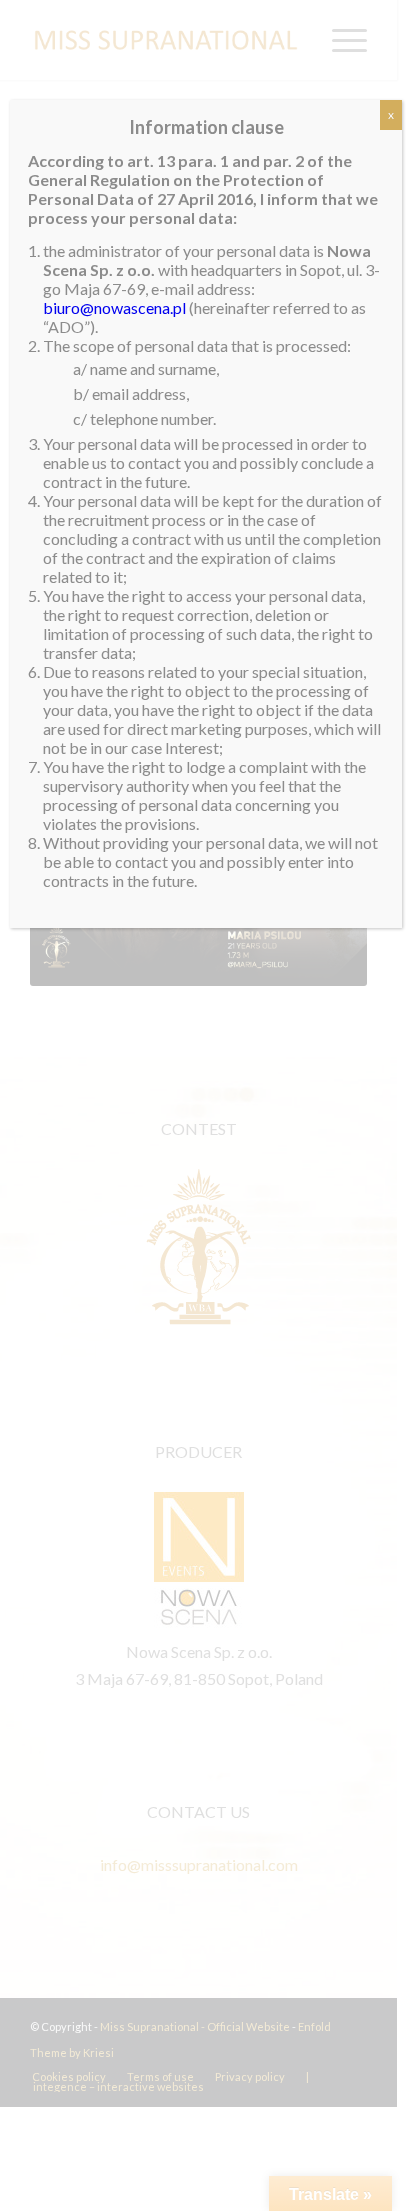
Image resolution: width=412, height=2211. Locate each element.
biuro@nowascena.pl (114, 307)
